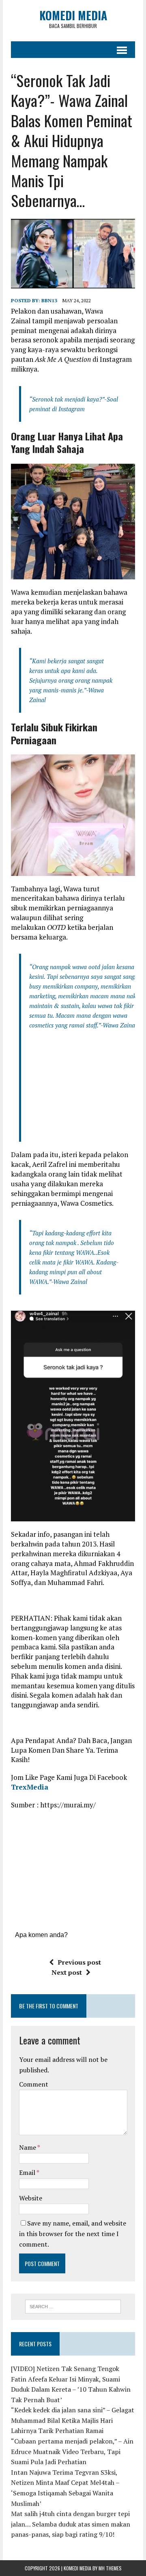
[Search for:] (73, 2306)
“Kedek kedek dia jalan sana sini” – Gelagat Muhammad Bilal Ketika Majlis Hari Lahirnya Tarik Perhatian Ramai (73, 2420)
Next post (67, 1972)
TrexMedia (30, 1787)
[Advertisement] (88, 1089)
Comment (34, 2084)
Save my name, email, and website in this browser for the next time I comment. (73, 2233)
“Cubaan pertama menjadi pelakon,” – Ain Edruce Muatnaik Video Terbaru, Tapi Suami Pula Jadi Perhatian (72, 2451)
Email (28, 2172)
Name (28, 2147)
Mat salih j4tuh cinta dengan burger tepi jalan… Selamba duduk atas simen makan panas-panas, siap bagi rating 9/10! (71, 2524)
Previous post (79, 1962)
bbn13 (49, 300)
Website (31, 2198)
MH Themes (110, 2568)
